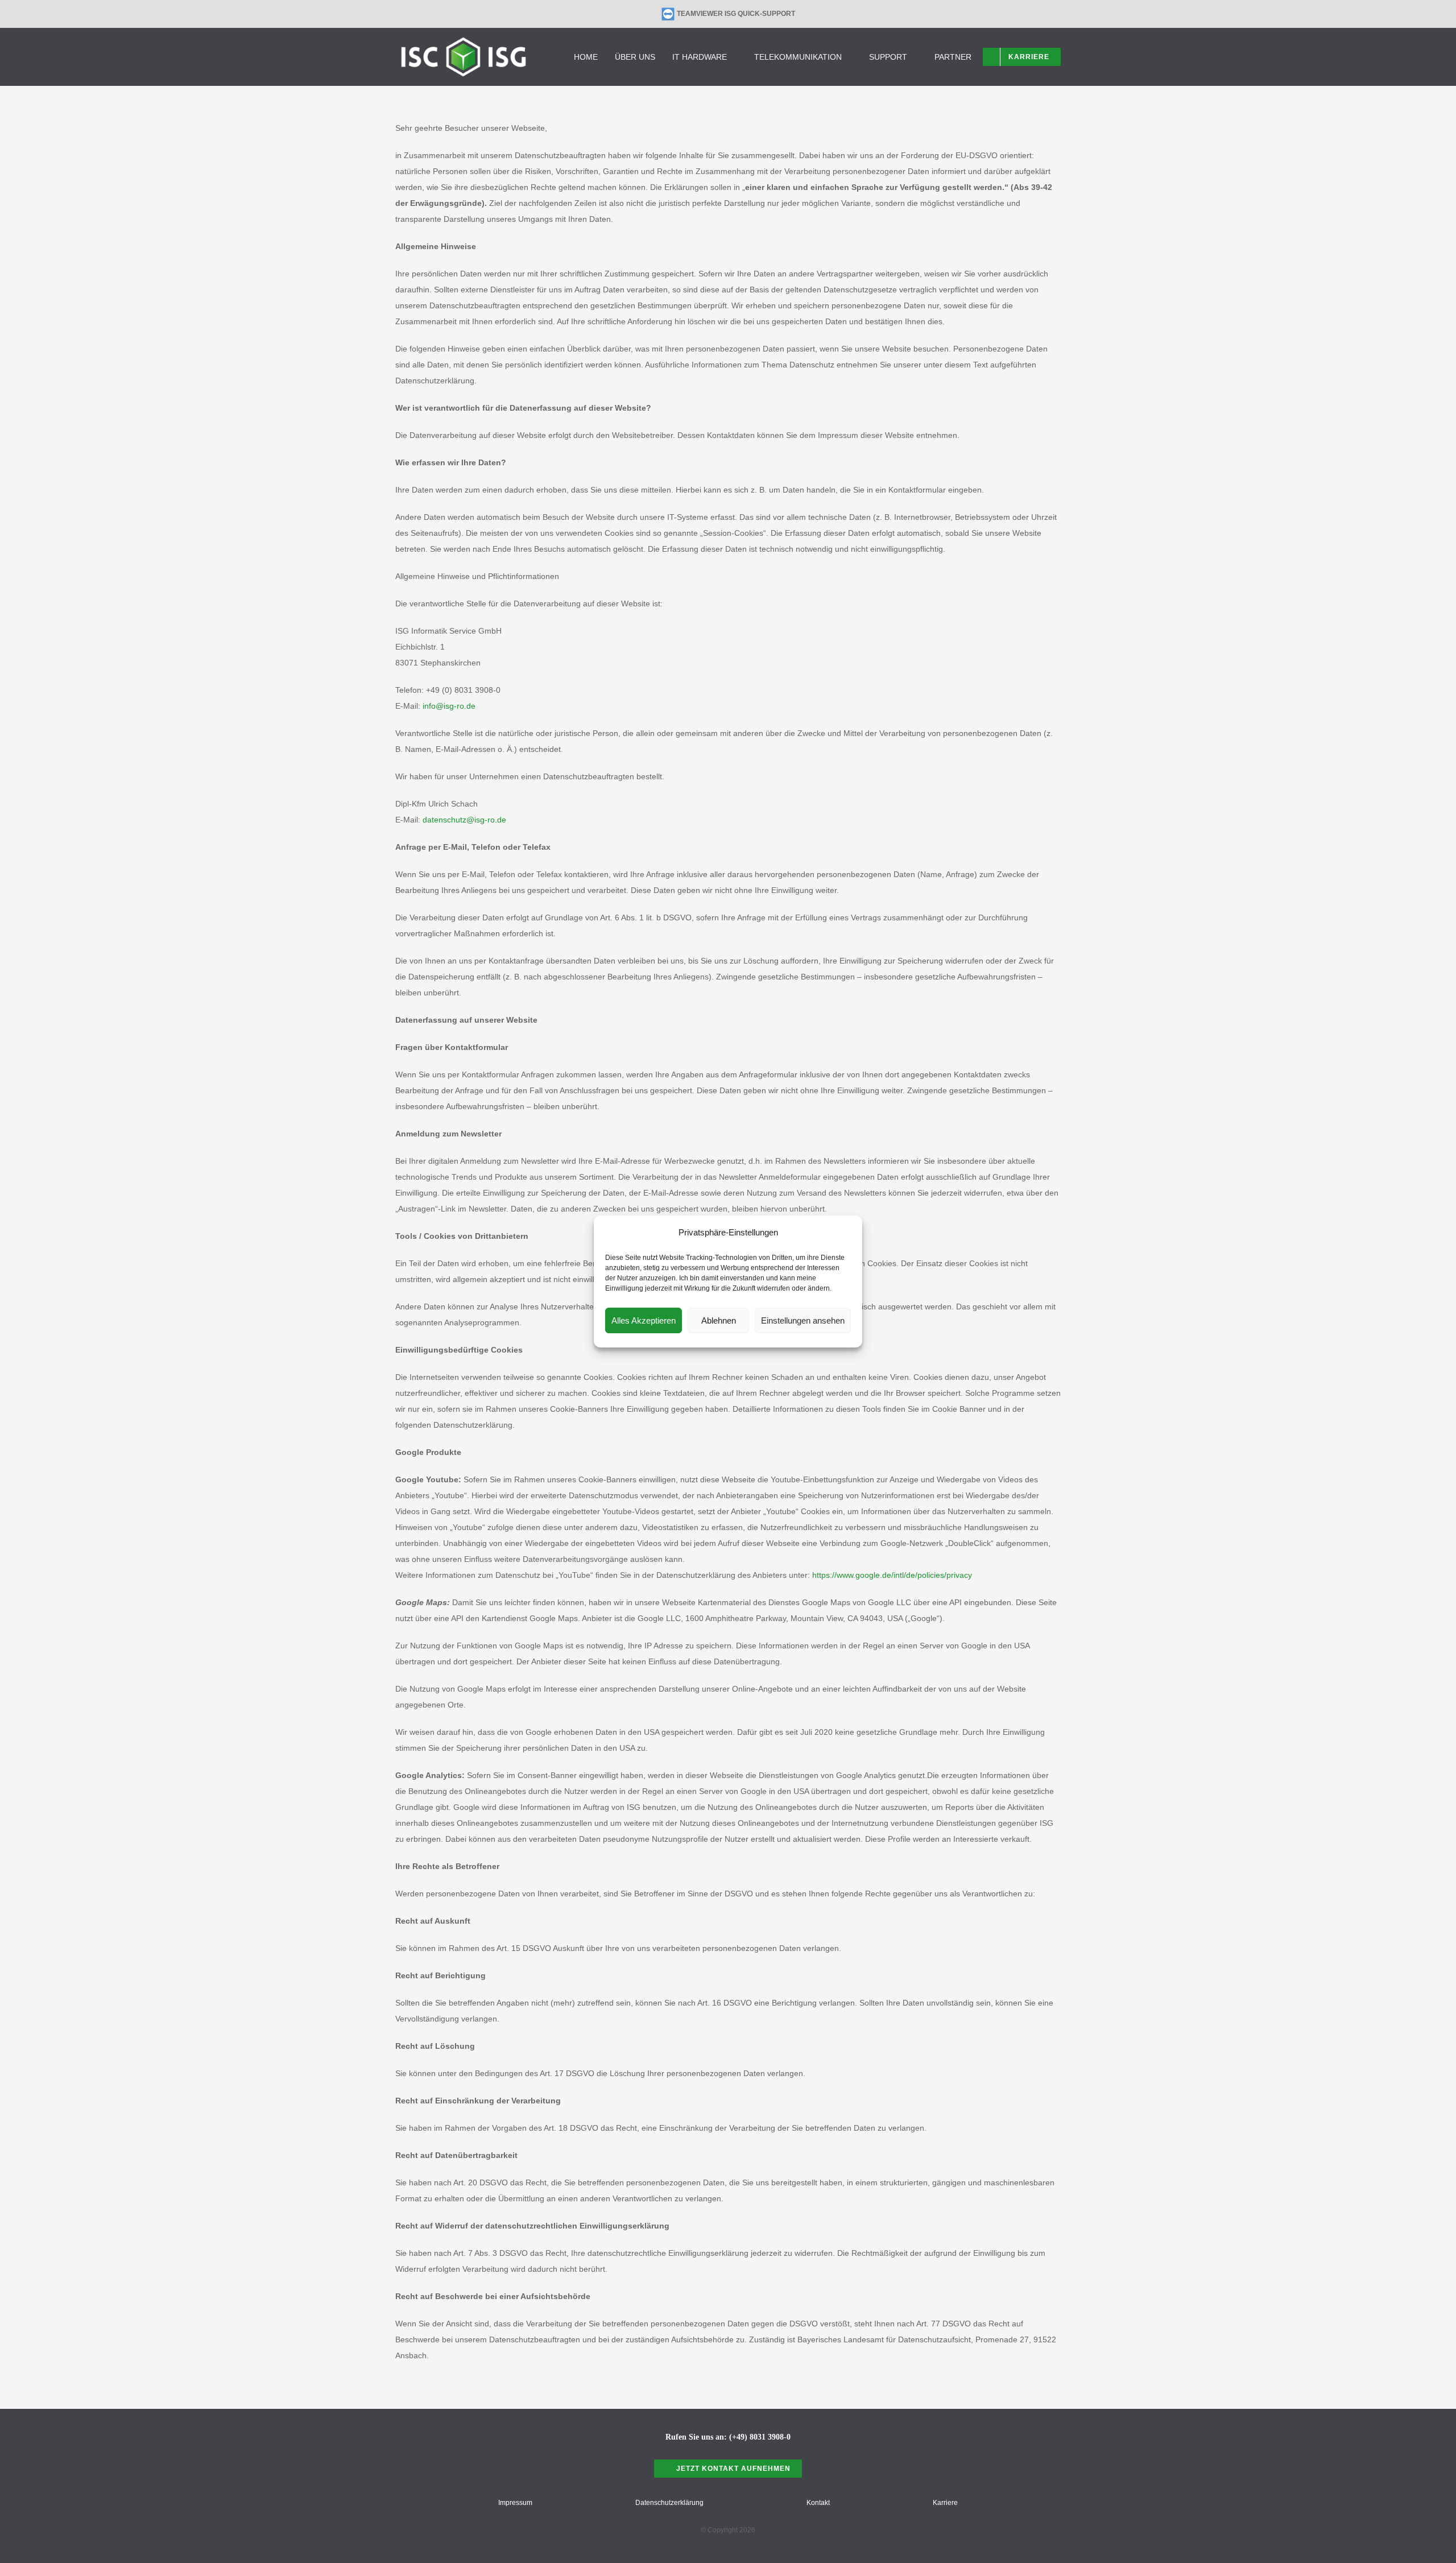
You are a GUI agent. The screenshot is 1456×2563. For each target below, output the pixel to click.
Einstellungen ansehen (803, 1320)
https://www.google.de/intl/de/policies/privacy (892, 1575)
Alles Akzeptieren (644, 1320)
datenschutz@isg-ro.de (464, 820)
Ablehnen (719, 1320)
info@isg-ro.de (449, 706)
